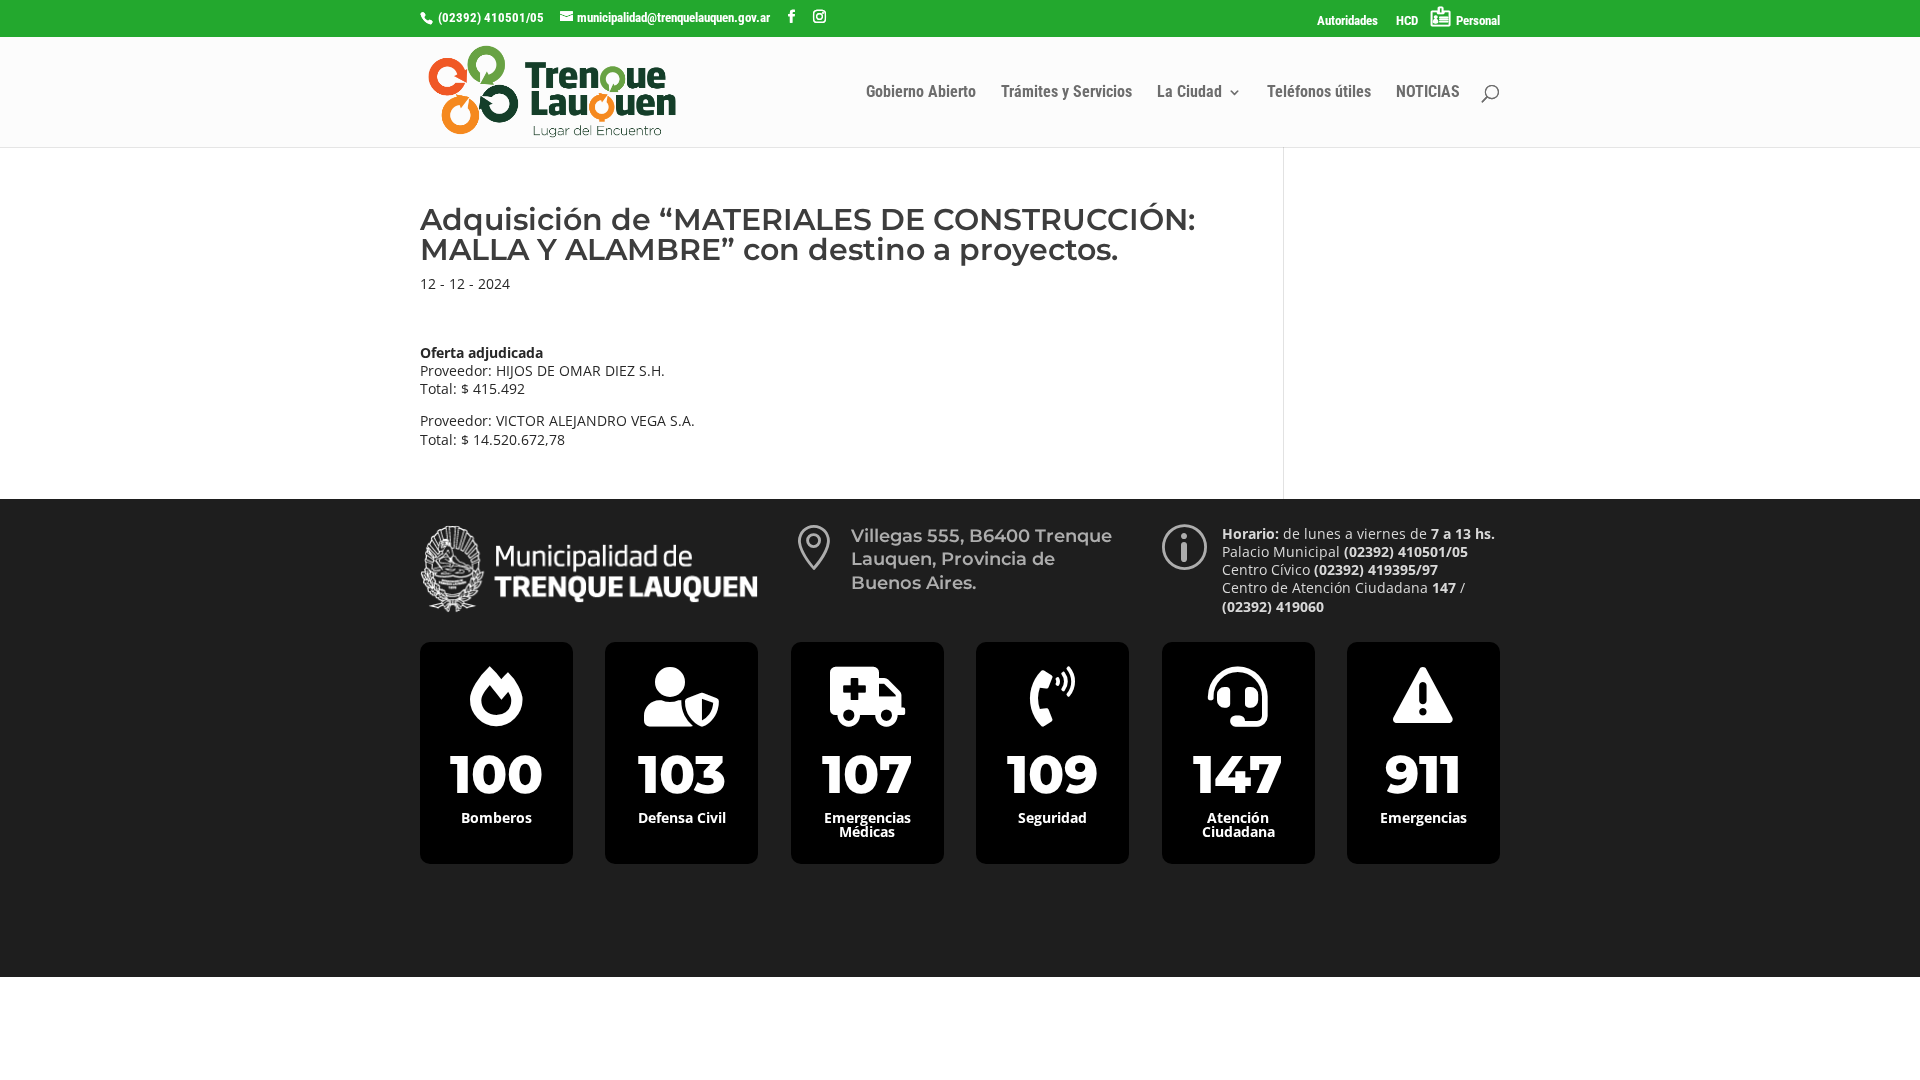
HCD (1407, 21)
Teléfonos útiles (1319, 93)
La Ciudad (1189, 93)
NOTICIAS (1428, 93)
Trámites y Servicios (1066, 93)
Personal (1478, 20)
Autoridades (1347, 21)
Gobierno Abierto (921, 93)
